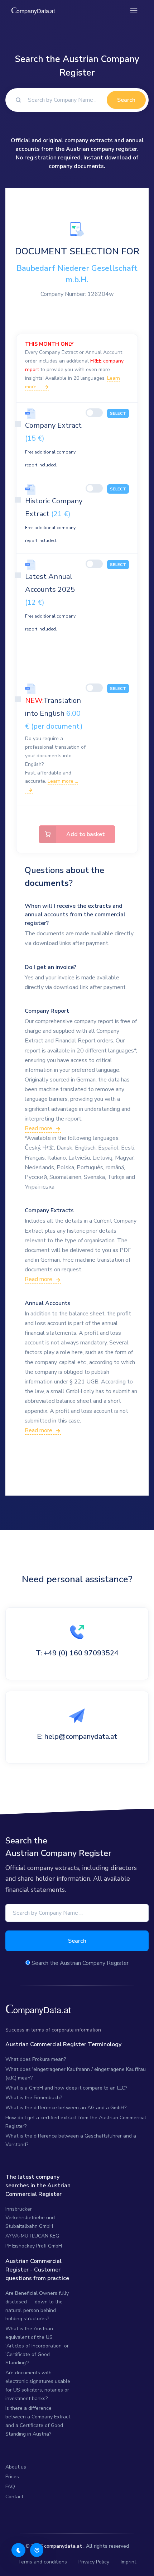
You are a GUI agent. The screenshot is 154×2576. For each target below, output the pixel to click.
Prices (12, 2477)
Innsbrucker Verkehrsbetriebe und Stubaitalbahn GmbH (30, 2218)
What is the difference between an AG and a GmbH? (66, 2108)
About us (16, 2467)
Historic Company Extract (54, 520)
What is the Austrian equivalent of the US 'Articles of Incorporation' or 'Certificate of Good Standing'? (37, 2346)
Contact (14, 2497)
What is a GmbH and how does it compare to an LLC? (66, 2088)
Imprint (128, 2562)
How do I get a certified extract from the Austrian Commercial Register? (76, 2122)
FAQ (10, 2487)
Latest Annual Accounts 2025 (50, 602)
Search (126, 100)
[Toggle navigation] (134, 11)
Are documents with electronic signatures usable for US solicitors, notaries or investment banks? (38, 2385)
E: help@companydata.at (77, 1736)
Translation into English (54, 713)
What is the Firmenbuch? (34, 2098)
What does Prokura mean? (36, 2059)
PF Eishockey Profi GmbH (34, 2246)
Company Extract (53, 444)
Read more (38, 1128)
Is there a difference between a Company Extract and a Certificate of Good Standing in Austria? (38, 2421)
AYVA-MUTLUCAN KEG (32, 2236)
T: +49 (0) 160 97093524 (77, 1653)
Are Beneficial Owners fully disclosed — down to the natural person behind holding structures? (37, 2306)
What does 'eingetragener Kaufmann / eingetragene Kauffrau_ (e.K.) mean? (77, 2074)
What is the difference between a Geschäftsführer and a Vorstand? (71, 2140)
